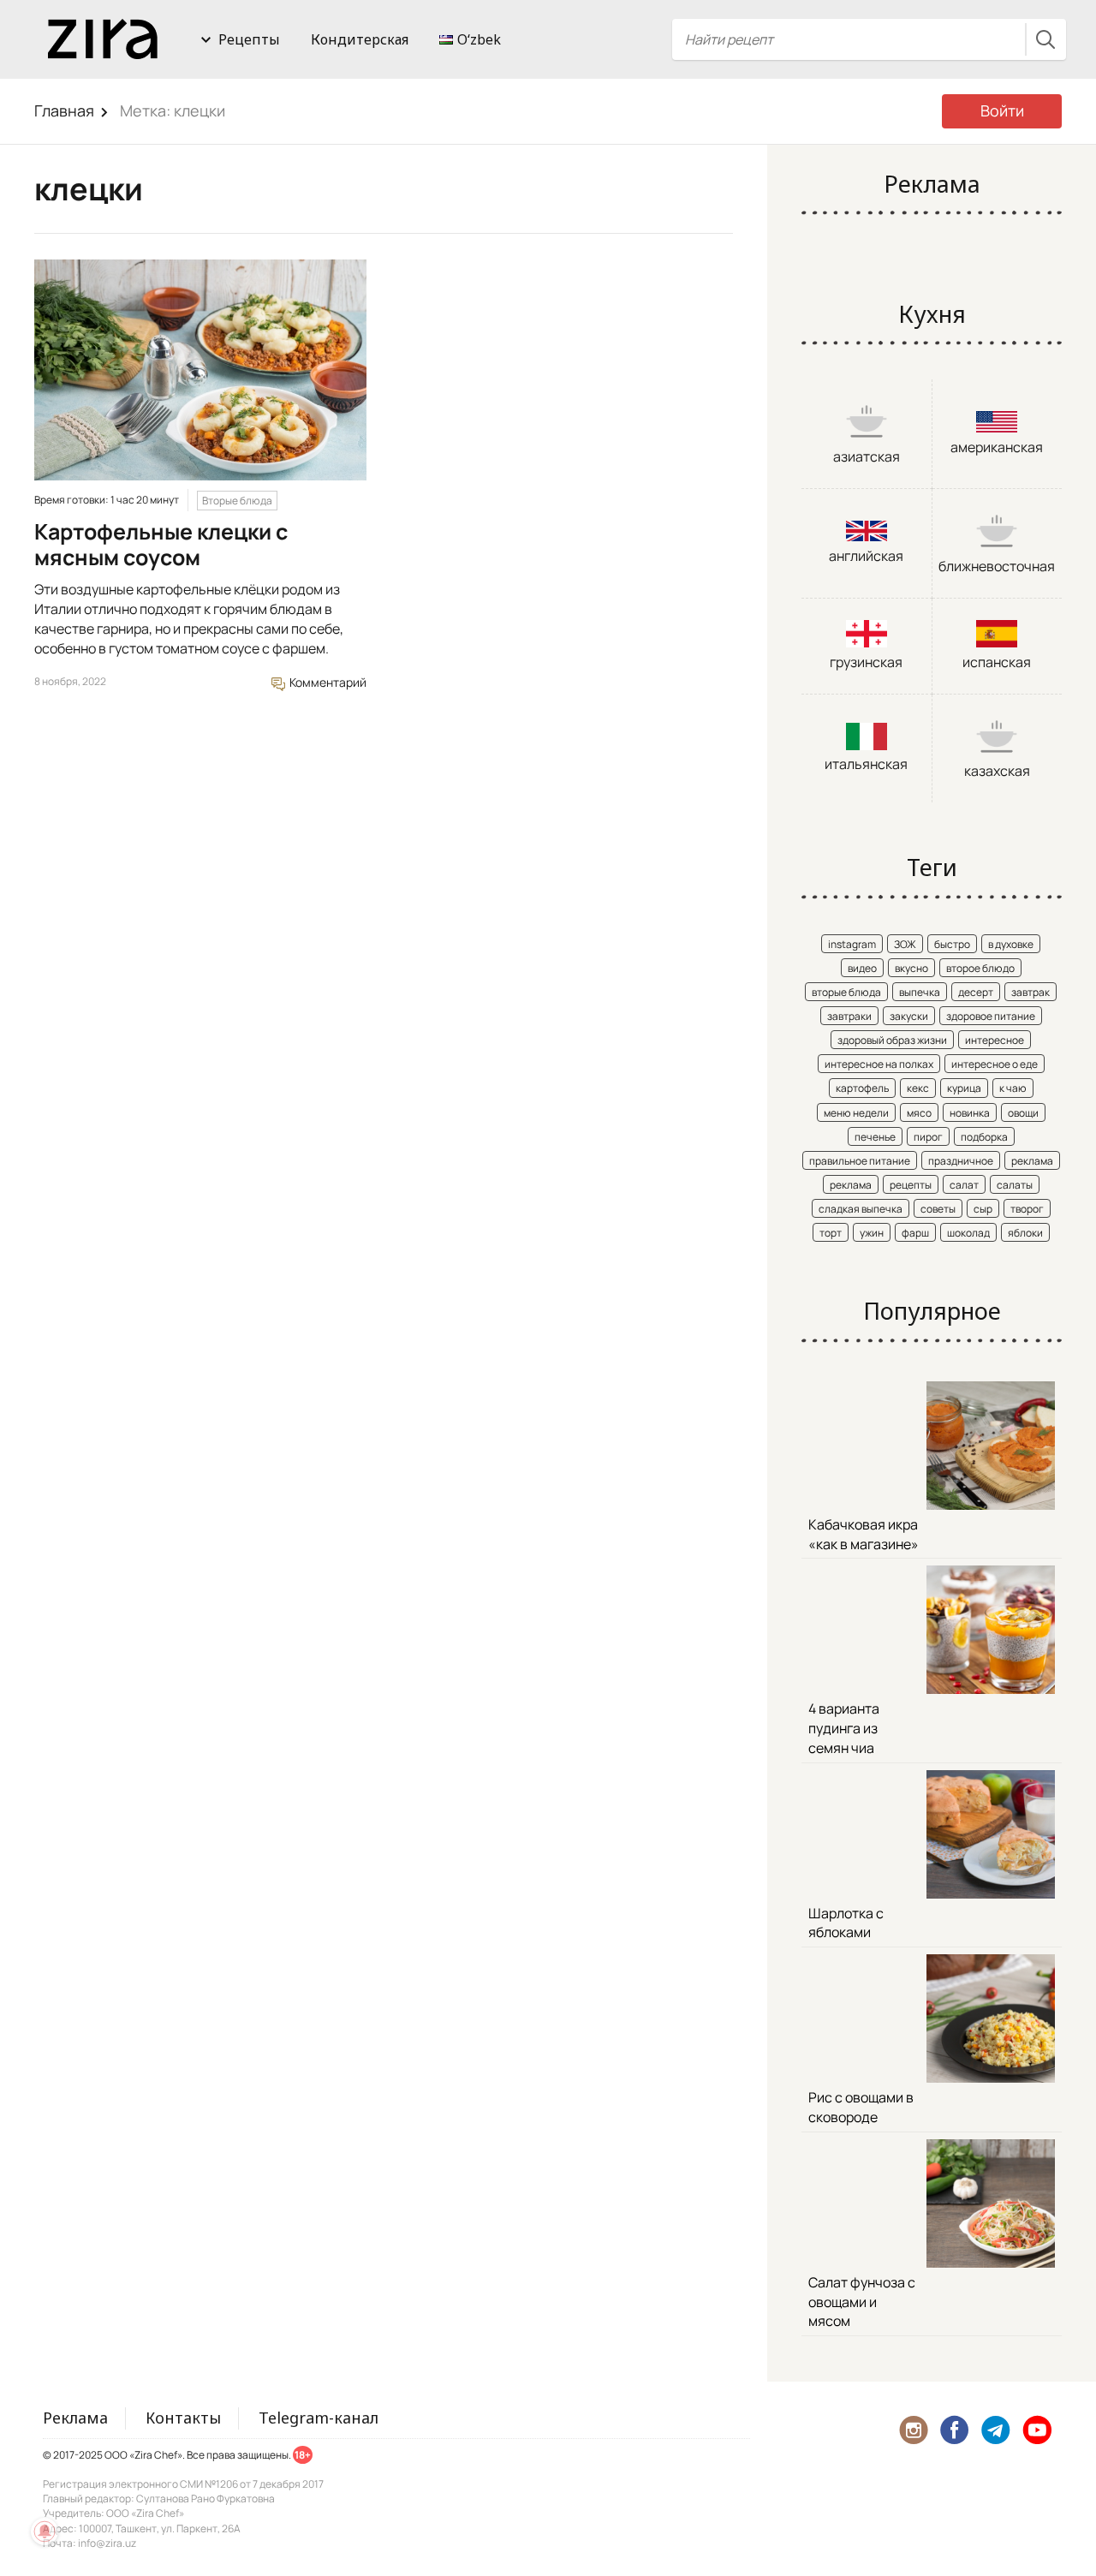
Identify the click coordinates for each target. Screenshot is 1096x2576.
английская (866, 556)
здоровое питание (991, 1016)
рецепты (911, 1185)
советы (938, 1209)
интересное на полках (879, 1064)
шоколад (968, 1233)
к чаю (1013, 1088)
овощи (1023, 1113)
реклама (1032, 1161)
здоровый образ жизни (892, 1040)
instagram (852, 944)
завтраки (849, 1016)
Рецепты (249, 39)
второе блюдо (980, 968)
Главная (64, 110)
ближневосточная (997, 566)
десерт (976, 992)
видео (862, 968)
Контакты (183, 2418)
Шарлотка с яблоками (846, 1923)
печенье (875, 1137)
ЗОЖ (905, 944)
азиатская (867, 456)
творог (1027, 1209)
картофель (862, 1088)
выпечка (920, 992)
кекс (918, 1088)
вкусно (911, 968)
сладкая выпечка (861, 1209)
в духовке (1011, 944)
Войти (1002, 110)
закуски (909, 1016)
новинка (970, 1113)
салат (964, 1185)
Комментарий (327, 682)
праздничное (961, 1161)
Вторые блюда (237, 501)
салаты (1015, 1185)
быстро (952, 944)
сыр (983, 1209)
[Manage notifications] (45, 2531)
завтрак (1030, 992)
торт (831, 1233)
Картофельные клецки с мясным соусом (161, 544)
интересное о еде (995, 1064)
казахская (997, 771)
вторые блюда (846, 992)
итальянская (866, 764)
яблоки (1025, 1233)
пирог (928, 1137)
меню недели (856, 1113)
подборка (984, 1137)
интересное (995, 1040)
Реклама (75, 2418)
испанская (997, 662)
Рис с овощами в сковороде (861, 2107)
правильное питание (860, 1161)
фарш (915, 1233)
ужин (872, 1233)
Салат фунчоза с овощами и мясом (862, 2302)
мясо (919, 1113)
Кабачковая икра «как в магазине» (864, 1534)
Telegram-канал (319, 2418)
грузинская (866, 662)
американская (997, 447)
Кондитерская (360, 39)
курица (964, 1088)
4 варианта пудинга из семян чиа (844, 1728)
